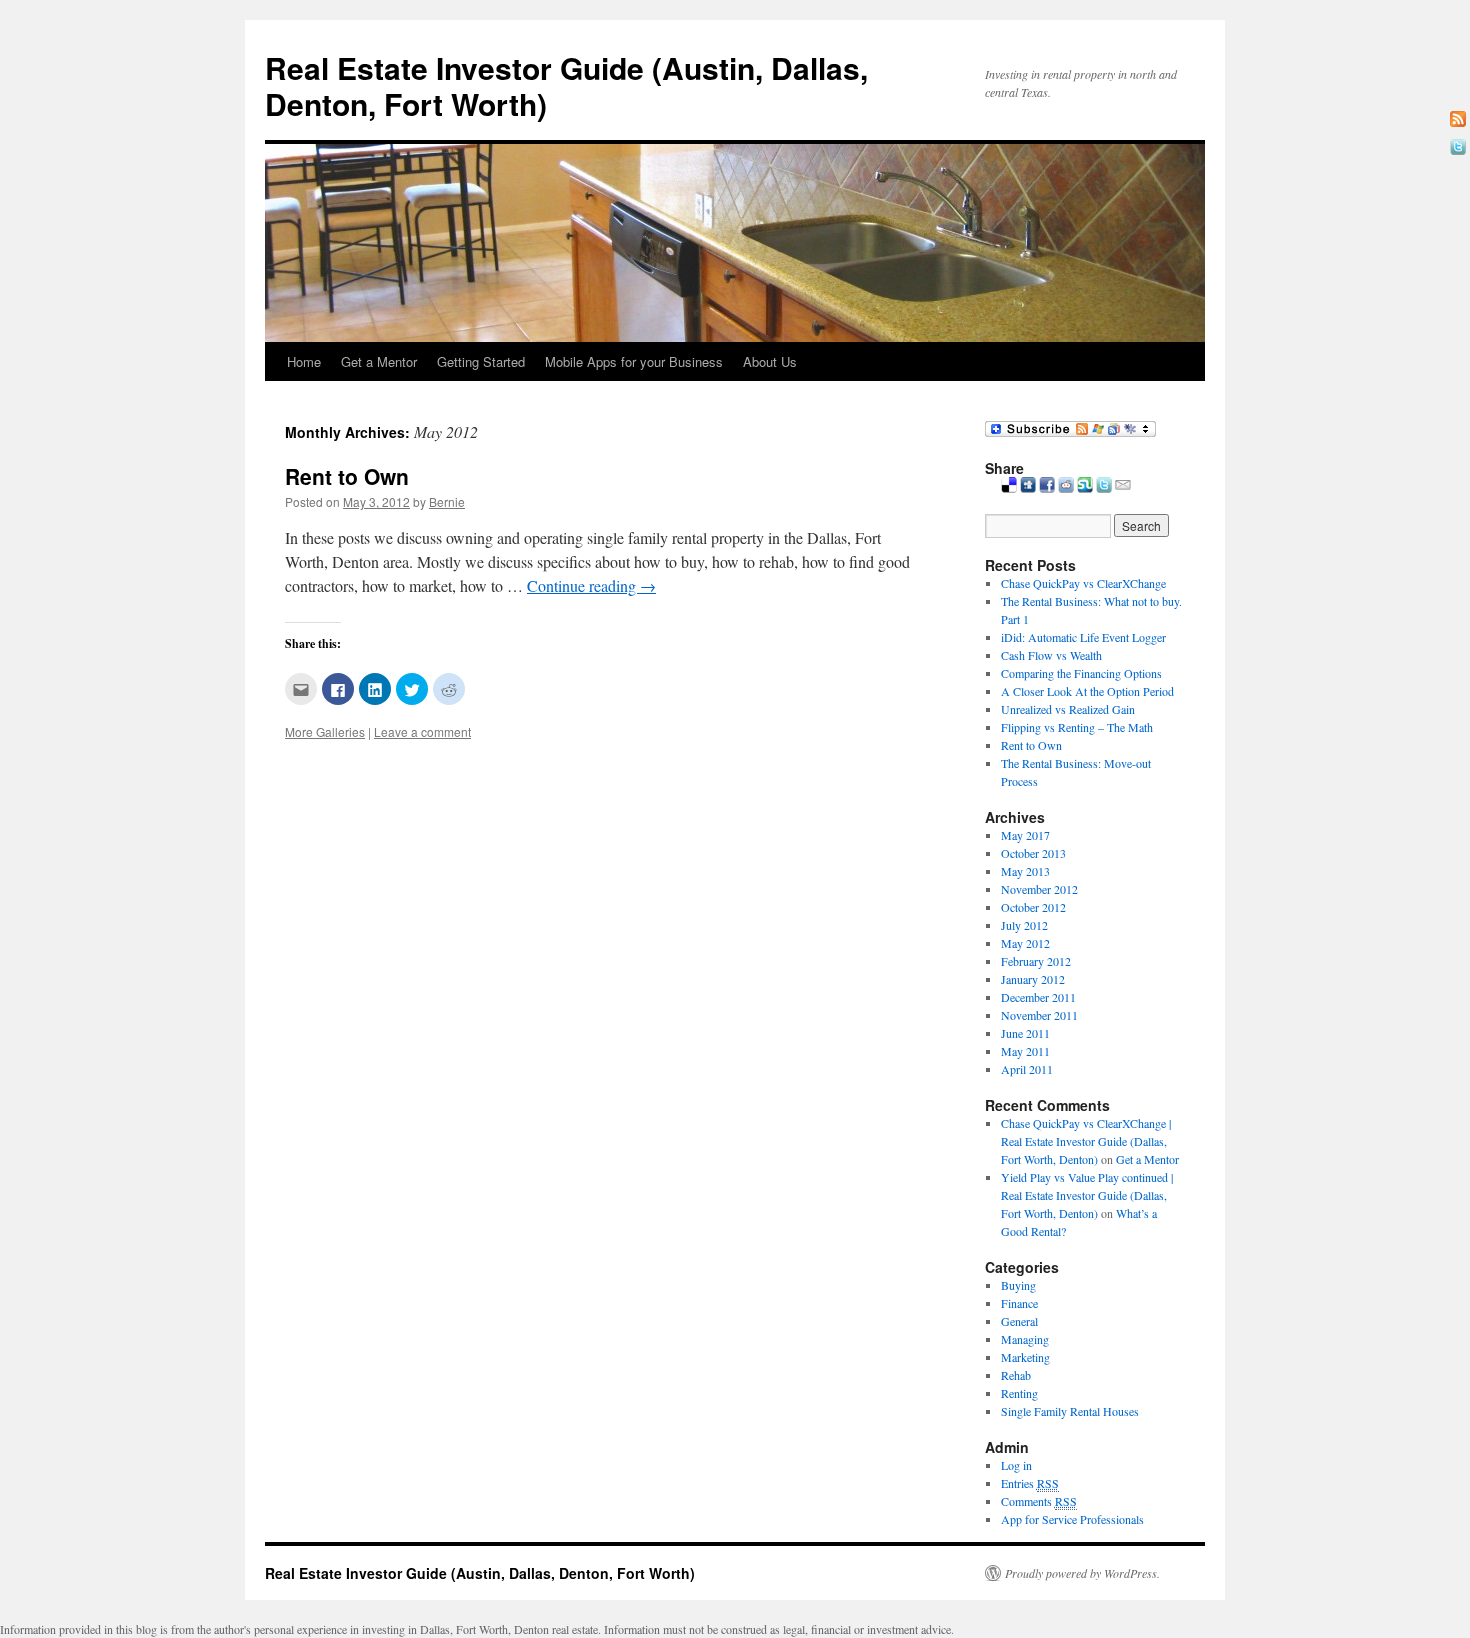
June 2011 (1025, 1033)
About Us (770, 361)
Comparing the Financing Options (1081, 673)
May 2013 (1025, 871)
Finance (1019, 1303)
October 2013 (1033, 853)
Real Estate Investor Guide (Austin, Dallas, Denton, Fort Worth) (566, 85)
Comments (1039, 1501)
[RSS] (1458, 119)
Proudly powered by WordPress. (1082, 1573)
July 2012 (1024, 925)
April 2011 (1027, 1069)
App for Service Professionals (1072, 1519)
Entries (1030, 1483)
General (1019, 1321)
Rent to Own (347, 476)
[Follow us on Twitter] (1458, 147)
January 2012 (1033, 979)
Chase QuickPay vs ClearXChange (1083, 583)
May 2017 (1025, 835)
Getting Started (481, 361)
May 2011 (1025, 1051)
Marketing (1025, 1357)
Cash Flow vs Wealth (1051, 655)
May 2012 (1025, 943)
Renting (1019, 1393)
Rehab (1016, 1375)
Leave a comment (422, 731)
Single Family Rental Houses (1070, 1411)
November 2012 (1039, 889)
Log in (1016, 1465)
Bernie (447, 501)
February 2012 (1036, 961)
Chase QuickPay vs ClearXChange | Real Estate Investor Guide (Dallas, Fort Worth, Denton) (1086, 1141)
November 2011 (1039, 1015)
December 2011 (1038, 997)
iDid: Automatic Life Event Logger (1083, 637)
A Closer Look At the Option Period (1087, 691)
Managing (1025, 1339)
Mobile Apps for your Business (634, 361)
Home (304, 361)
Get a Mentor (379, 361)
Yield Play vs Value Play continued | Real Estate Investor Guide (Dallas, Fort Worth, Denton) (1087, 1195)
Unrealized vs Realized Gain (1068, 709)
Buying (1018, 1285)
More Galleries (325, 731)
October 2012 (1033, 907)
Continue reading (591, 585)
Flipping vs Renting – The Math (1077, 727)
